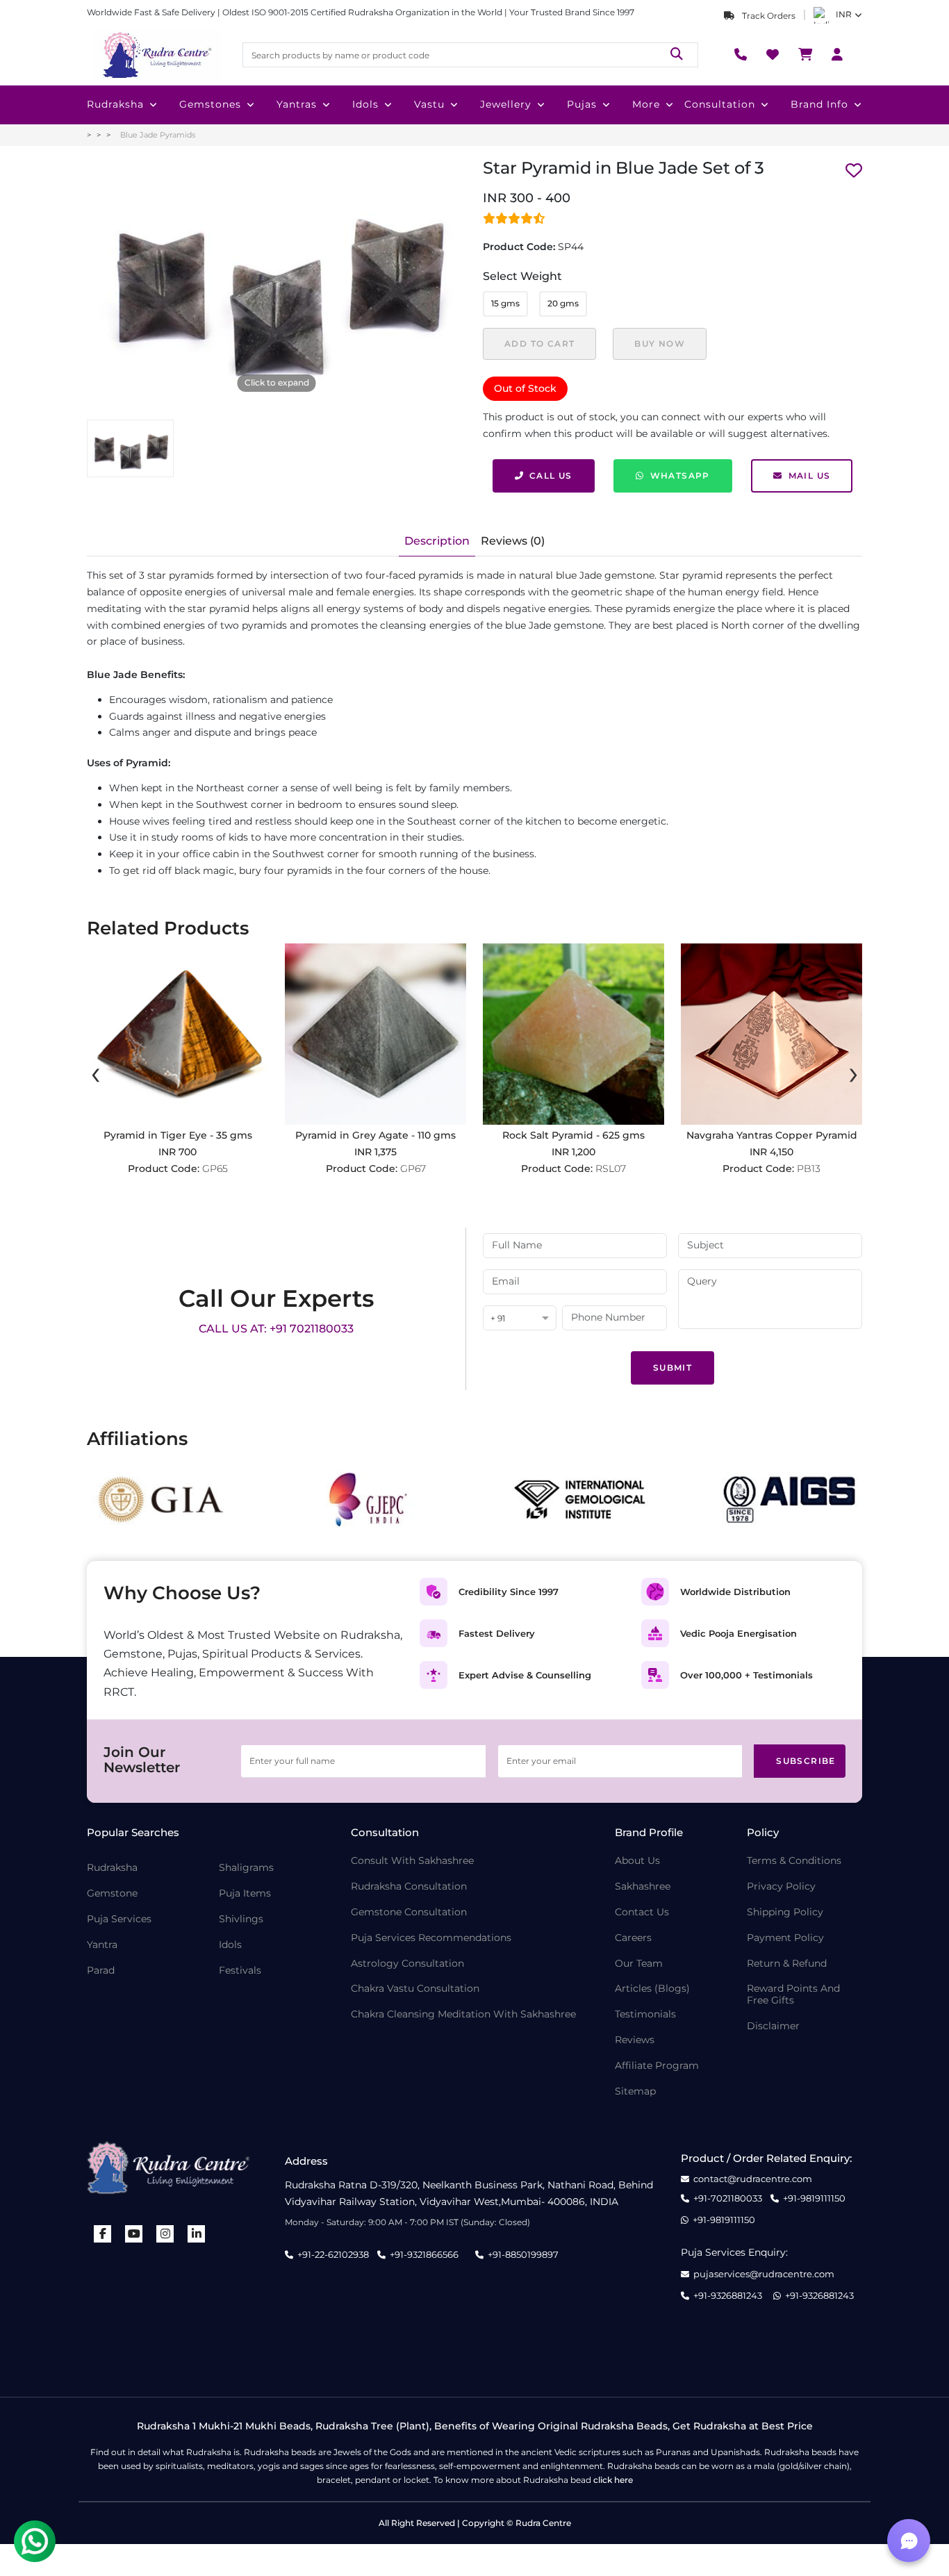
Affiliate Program (657, 2066)
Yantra (102, 1945)
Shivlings (241, 1919)
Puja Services (119, 1919)
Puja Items (245, 1893)
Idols (365, 104)
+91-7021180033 (728, 2198)
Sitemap (635, 2091)
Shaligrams (246, 1868)
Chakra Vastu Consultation (415, 1989)
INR (844, 14)
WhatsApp (680, 476)
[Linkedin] (197, 2234)
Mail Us (810, 476)
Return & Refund (787, 1964)
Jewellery (506, 104)
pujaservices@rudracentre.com (764, 2274)
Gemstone (112, 1893)
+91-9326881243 (728, 2296)
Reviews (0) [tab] (513, 541)
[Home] (156, 55)
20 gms (563, 303)
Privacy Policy (781, 1886)
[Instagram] (165, 2234)
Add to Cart (539, 344)
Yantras (297, 104)
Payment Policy (785, 1938)
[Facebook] (103, 2234)
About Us (637, 1861)
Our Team (639, 1964)
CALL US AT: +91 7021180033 (276, 1329)
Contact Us (642, 1912)
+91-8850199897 (523, 2254)
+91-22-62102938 (333, 2254)
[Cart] (805, 55)
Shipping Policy (785, 1912)
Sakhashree (643, 1886)
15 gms (505, 303)
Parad (101, 1971)
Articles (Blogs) (652, 1989)
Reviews (635, 2040)
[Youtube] (134, 2234)
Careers (633, 1938)
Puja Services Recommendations (431, 1938)
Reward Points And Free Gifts (793, 1995)
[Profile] (837, 55)
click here (613, 2480)
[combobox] (520, 1319)
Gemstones (210, 104)
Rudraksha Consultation (409, 1886)
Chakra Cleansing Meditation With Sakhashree (463, 2014)
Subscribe (806, 1761)
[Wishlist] (773, 55)
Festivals (240, 1971)
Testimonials (645, 2014)
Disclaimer (773, 2026)
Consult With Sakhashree (412, 1861)
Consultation (720, 104)
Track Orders (768, 16)
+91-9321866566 (424, 2254)
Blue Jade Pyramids (158, 135)
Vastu (429, 104)
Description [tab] (437, 541)
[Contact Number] (741, 55)
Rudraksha (115, 104)
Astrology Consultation (407, 1964)
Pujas (582, 104)
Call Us (551, 476)
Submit (672, 1368)
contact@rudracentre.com (753, 2179)
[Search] (677, 55)
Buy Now (660, 344)
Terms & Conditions (794, 1861)
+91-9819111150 (814, 2198)
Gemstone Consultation (409, 1912)
